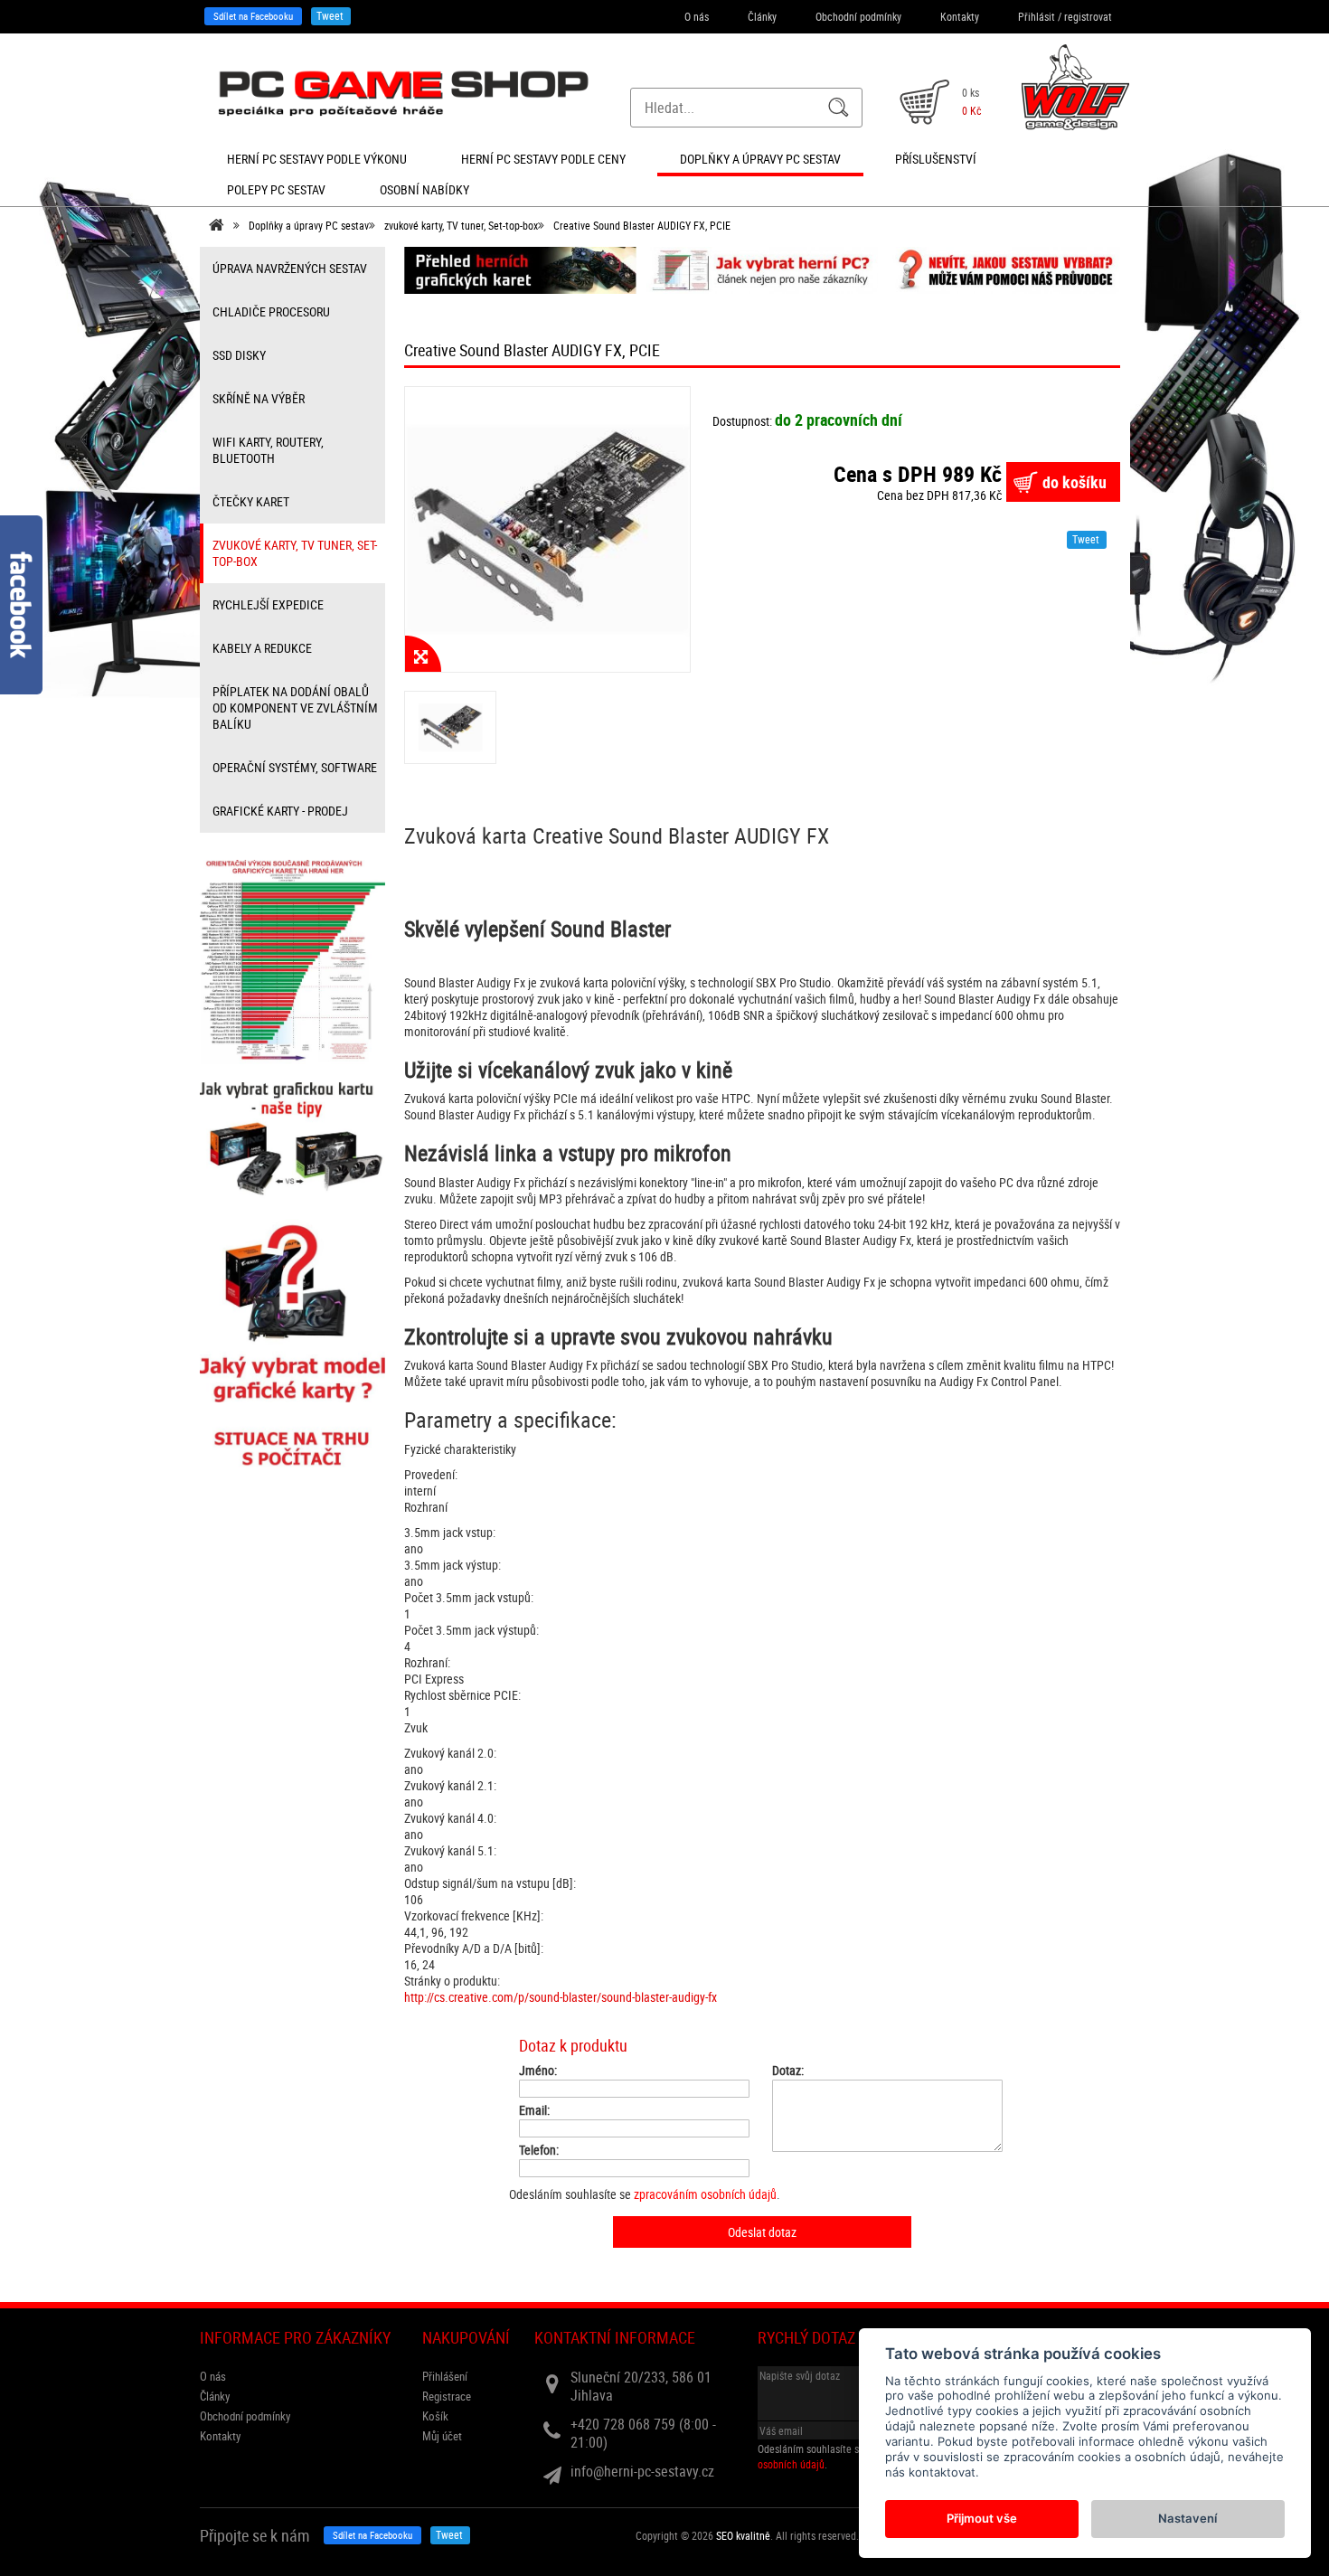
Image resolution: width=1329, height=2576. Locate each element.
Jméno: (538, 2071)
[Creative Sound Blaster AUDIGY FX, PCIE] (547, 529)
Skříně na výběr (259, 398)
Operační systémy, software (295, 767)
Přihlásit (1037, 16)
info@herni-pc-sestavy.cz (642, 2471)
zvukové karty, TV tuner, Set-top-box (461, 225)
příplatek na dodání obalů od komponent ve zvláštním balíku (295, 708)
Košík (435, 2416)
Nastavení (1188, 2518)
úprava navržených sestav (290, 268)
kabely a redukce (262, 648)
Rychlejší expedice (268, 604)
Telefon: (539, 2150)
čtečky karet (251, 501)
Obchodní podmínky (858, 16)
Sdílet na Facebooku (253, 16)
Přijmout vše (982, 2518)
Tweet (330, 15)
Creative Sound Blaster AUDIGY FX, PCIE (642, 225)
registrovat (1088, 16)
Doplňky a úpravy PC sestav (309, 225)
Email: (534, 2110)
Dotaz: (788, 2071)
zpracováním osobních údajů (705, 2194)
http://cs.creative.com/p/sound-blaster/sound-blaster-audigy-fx (561, 1997)
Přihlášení (445, 2376)
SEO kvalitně (743, 2535)
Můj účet (442, 2436)
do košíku (1075, 482)
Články (762, 16)
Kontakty (960, 16)
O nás (697, 16)
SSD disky (239, 355)
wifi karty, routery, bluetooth (268, 450)
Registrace (447, 2396)
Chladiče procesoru (271, 311)
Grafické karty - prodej (280, 811)
